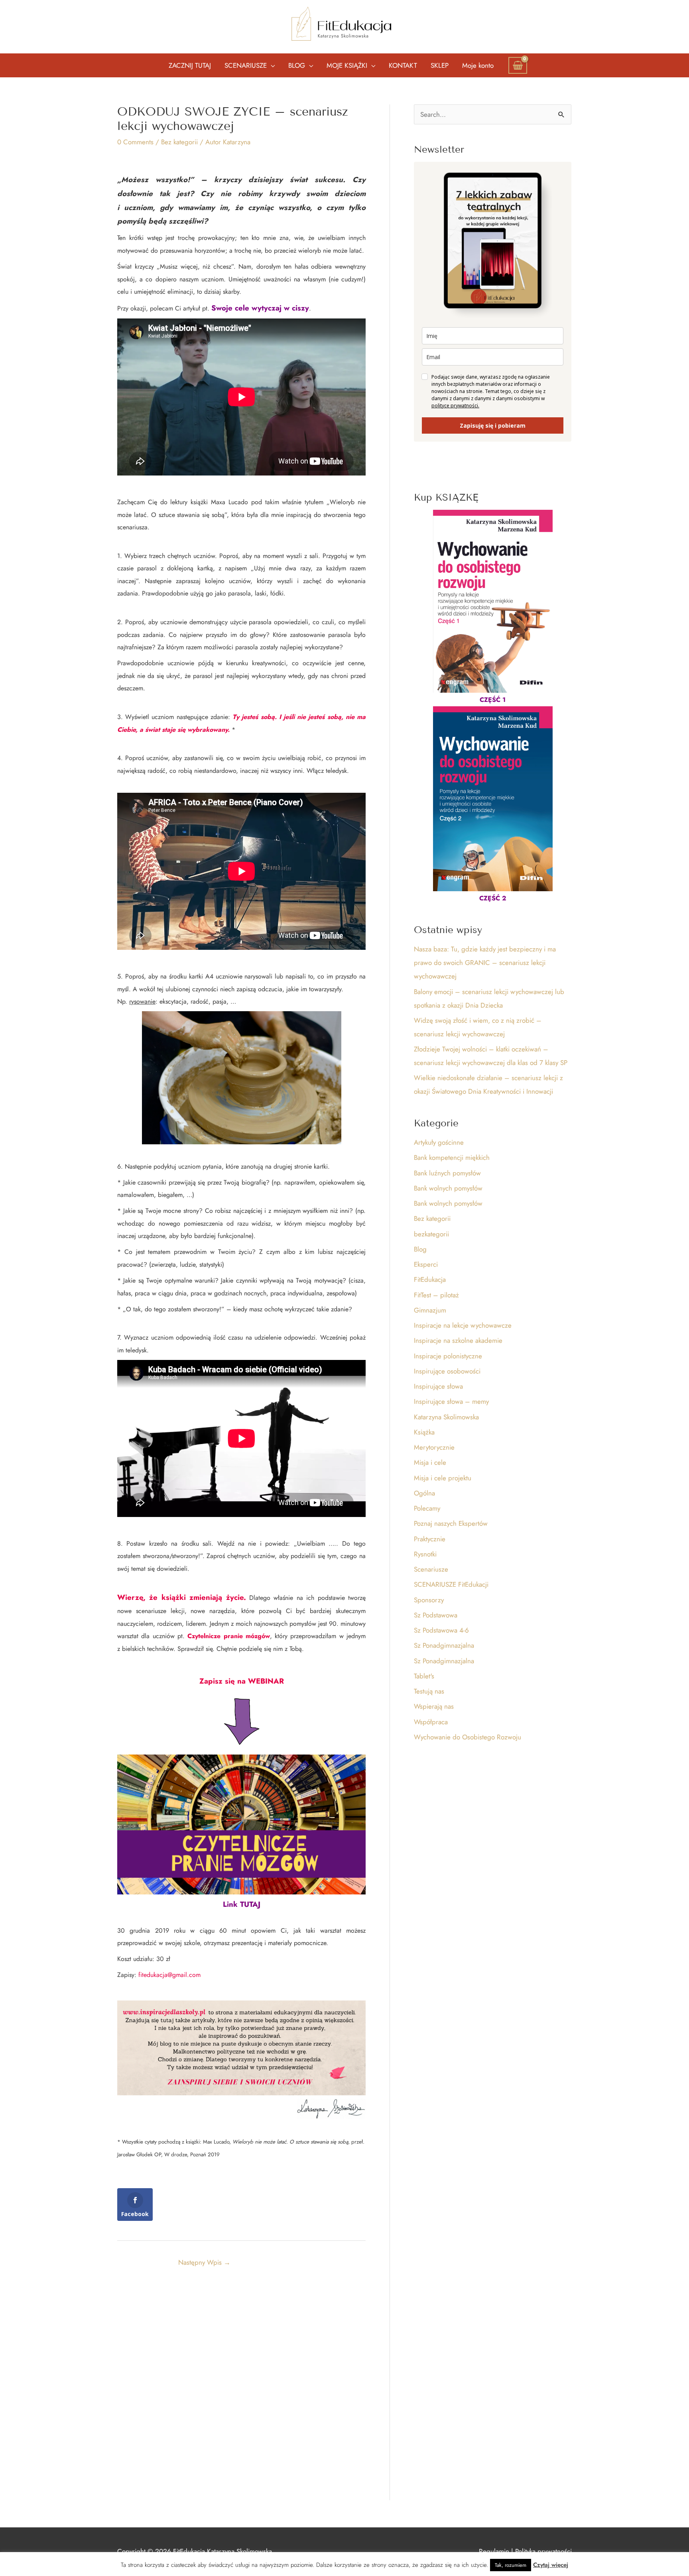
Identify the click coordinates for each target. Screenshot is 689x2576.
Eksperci (426, 1264)
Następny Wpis (204, 2262)
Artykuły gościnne (439, 1142)
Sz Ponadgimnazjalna (444, 1645)
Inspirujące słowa (438, 1386)
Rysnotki (425, 1554)
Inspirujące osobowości (447, 1371)
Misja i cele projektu (443, 1478)
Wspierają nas (434, 1706)
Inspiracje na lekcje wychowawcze (463, 1325)
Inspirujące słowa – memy (451, 1401)
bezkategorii (431, 1234)
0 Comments (135, 142)
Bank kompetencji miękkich (452, 1157)
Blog (420, 1249)
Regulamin (494, 2551)
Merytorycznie (434, 1447)
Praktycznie (430, 1539)
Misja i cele (430, 1462)
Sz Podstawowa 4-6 (441, 1630)
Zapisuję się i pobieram (493, 425)
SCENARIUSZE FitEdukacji (451, 1584)
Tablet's (424, 1676)
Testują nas (429, 1691)
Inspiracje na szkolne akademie (458, 1340)
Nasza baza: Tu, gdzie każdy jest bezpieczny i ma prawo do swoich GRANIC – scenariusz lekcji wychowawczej (485, 963)
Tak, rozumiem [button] (511, 2565)
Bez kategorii (179, 142)
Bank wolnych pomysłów (448, 1188)
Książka (424, 1432)
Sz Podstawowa (436, 1615)
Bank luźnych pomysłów (447, 1173)
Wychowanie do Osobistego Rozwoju (468, 1737)
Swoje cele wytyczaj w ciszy (260, 308)
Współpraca (431, 1722)
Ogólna (424, 1493)
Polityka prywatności (543, 2551)
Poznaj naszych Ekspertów (451, 1523)
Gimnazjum (430, 1310)
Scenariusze (431, 1569)
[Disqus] (241, 2384)
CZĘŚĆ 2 (493, 898)
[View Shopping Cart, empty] (518, 65)
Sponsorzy (429, 1600)
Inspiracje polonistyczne (448, 1356)
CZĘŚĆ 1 (493, 700)
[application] (271, 65)
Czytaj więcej (551, 2565)
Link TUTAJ (242, 1904)
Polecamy (427, 1508)
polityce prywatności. (455, 406)
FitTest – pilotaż (436, 1295)
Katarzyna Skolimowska (446, 1417)
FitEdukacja (430, 1279)
